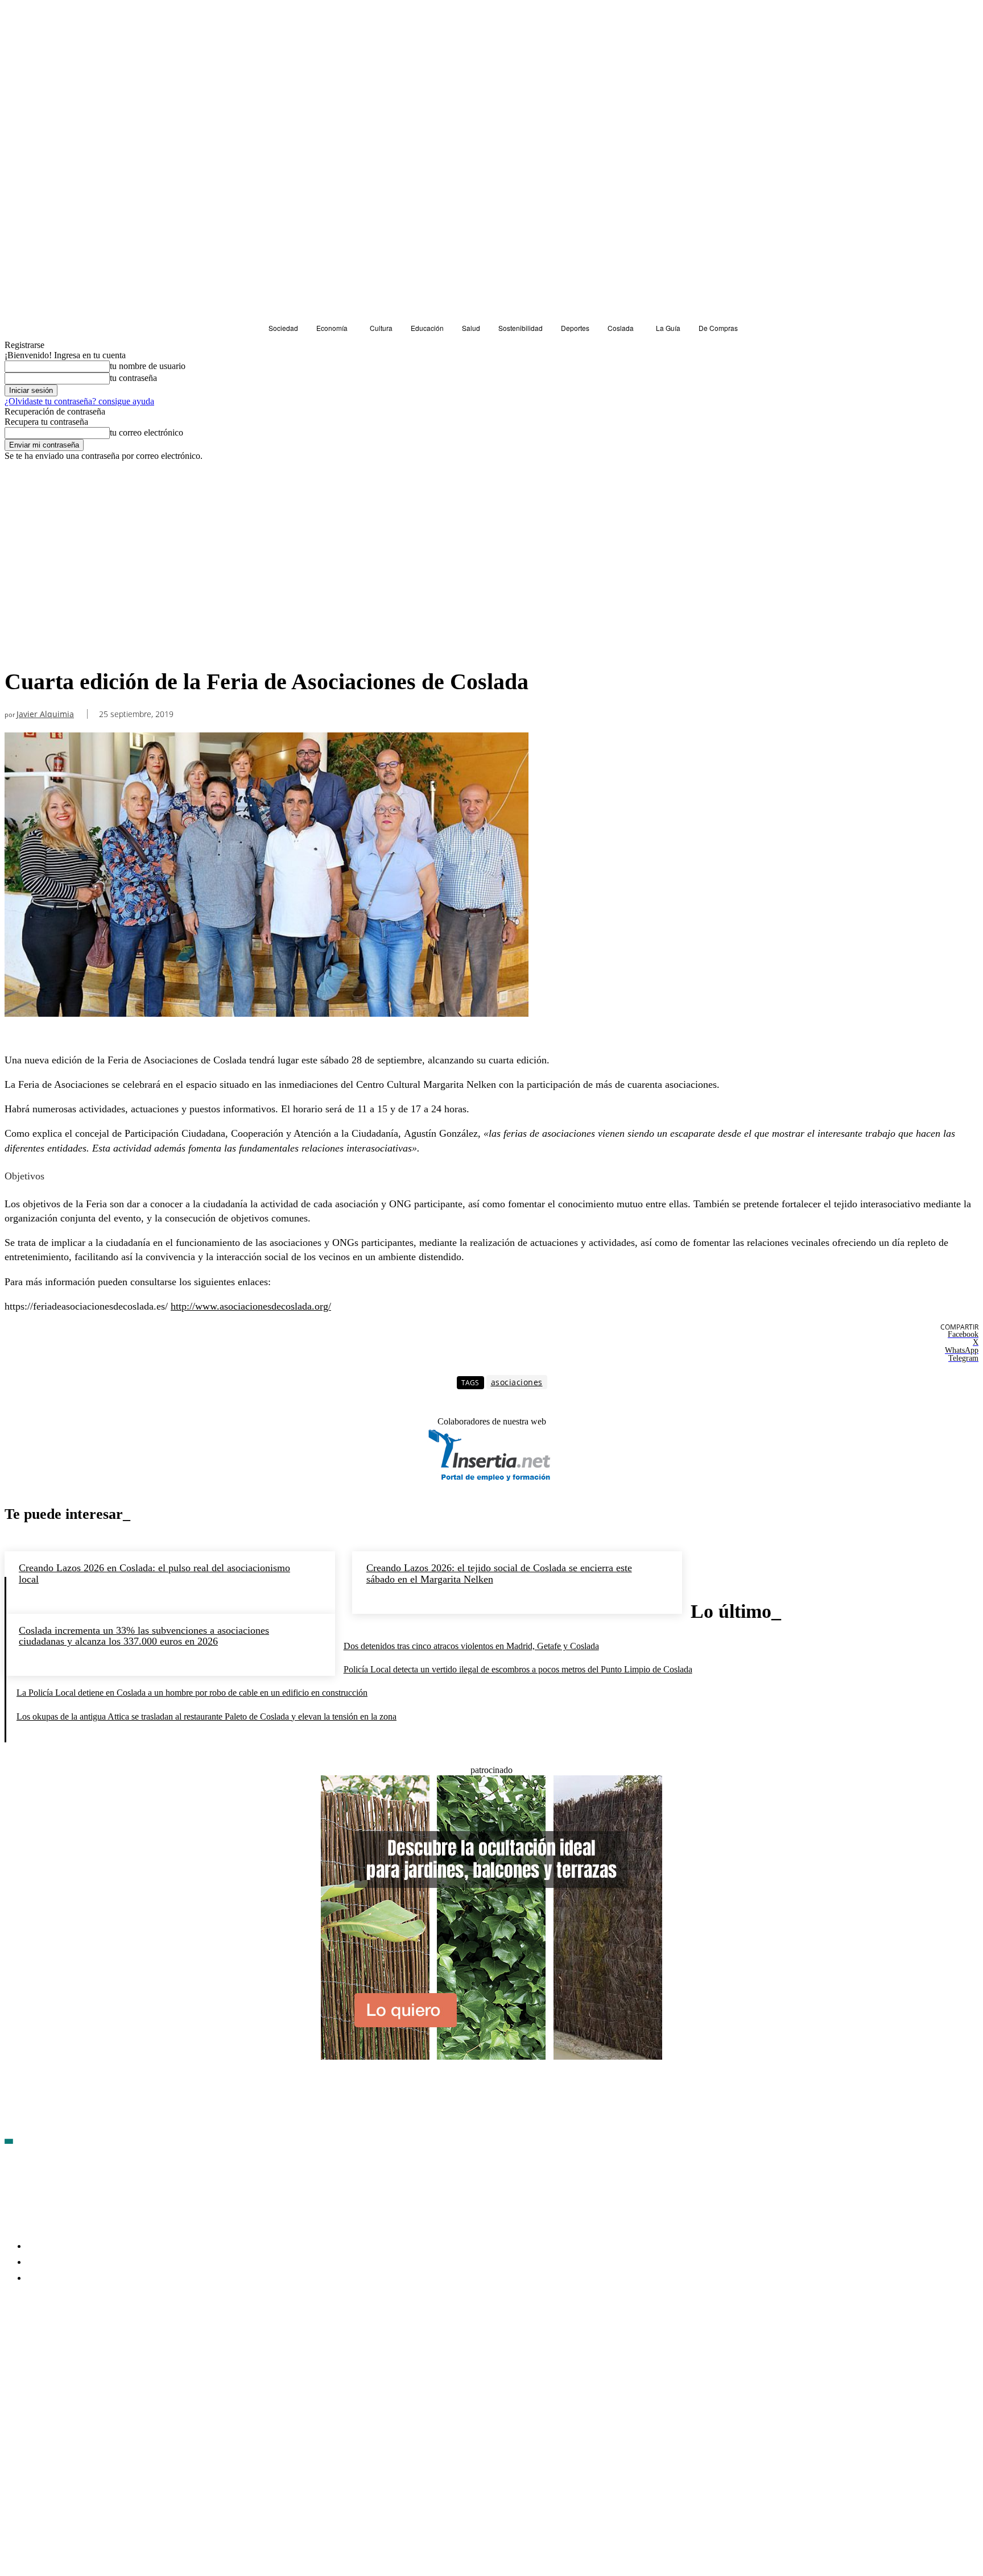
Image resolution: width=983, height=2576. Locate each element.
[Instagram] (75, 2345)
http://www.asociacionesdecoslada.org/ (251, 1306)
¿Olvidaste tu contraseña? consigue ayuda (79, 401)
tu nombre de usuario (148, 366)
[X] (135, 2345)
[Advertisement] (267, 577)
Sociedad (24, 482)
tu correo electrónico (146, 432)
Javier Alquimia (45, 715)
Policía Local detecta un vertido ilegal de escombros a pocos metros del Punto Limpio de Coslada (518, 1669)
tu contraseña (133, 378)
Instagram (101, 2344)
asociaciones (517, 1382)
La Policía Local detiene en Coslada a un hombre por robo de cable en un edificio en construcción (192, 1693)
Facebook (40, 2344)
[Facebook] (14, 2345)
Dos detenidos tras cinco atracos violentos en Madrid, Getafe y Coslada (471, 1646)
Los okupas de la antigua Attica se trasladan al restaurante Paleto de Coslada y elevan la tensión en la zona (206, 1716)
